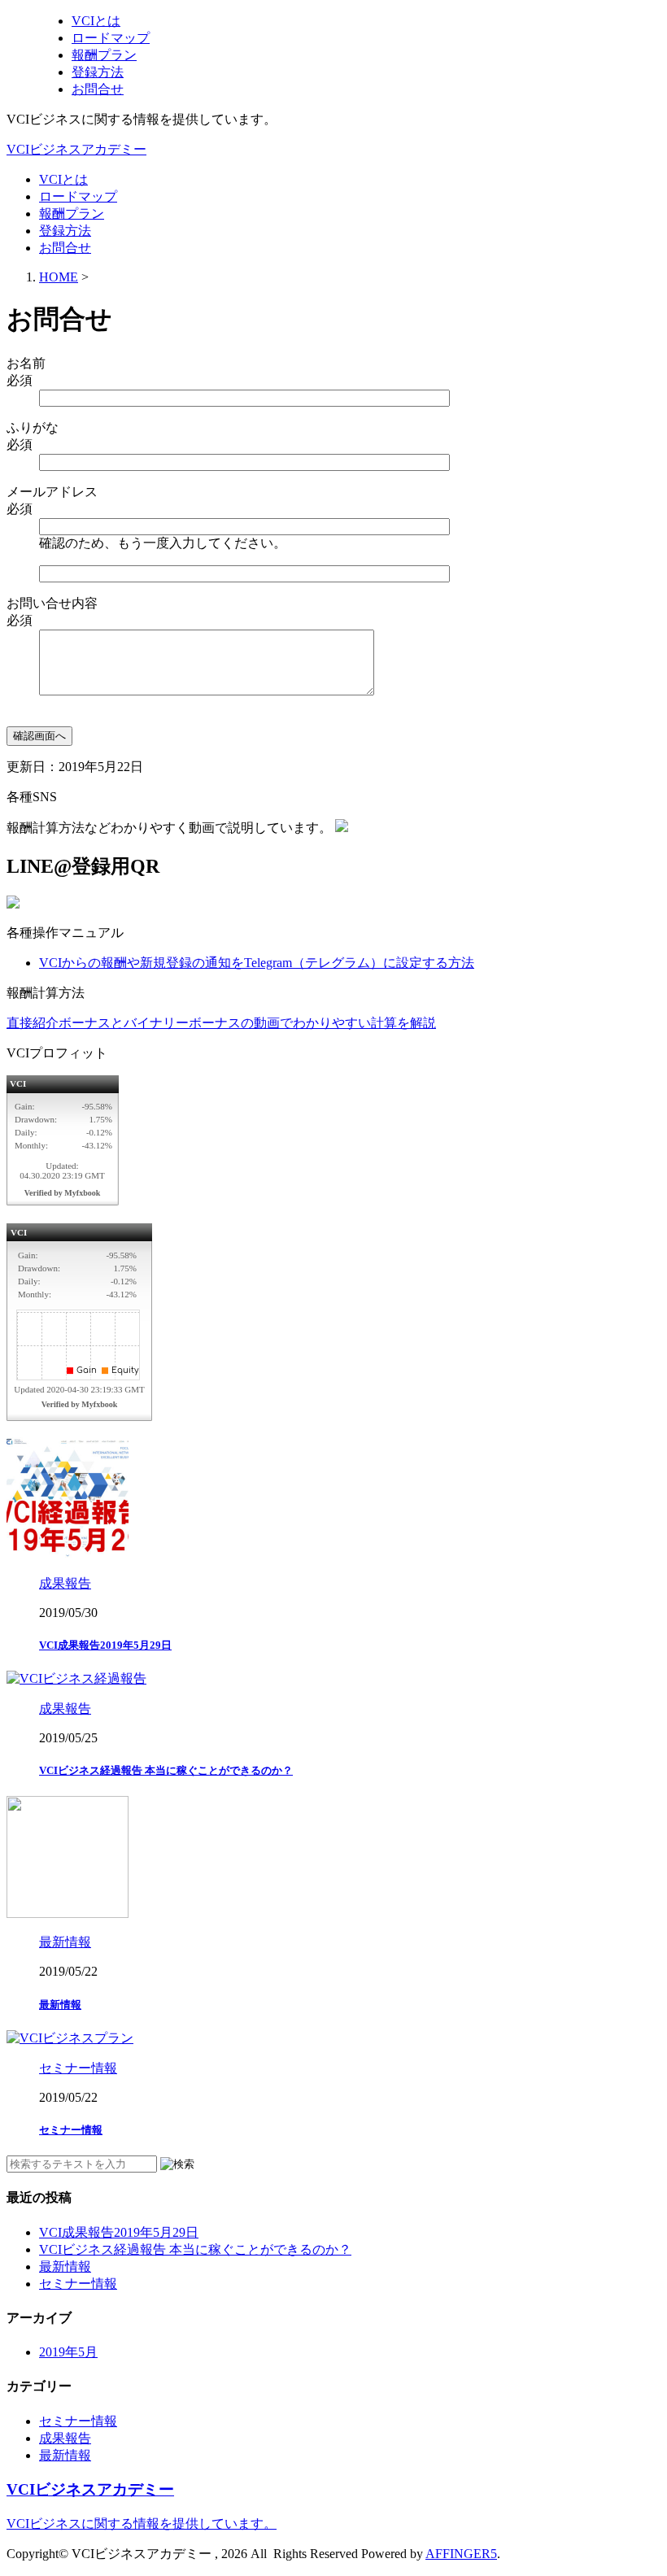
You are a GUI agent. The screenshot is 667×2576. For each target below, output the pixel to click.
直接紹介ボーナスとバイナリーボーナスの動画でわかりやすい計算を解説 (221, 1023)
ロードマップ (78, 196)
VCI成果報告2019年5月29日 (105, 1645)
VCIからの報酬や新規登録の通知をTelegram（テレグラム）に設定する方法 (257, 963)
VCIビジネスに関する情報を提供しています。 (142, 2524)
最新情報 (60, 2005)
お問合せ (65, 248)
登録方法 (65, 231)
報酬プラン (72, 214)
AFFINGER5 (461, 2554)
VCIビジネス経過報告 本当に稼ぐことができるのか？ (166, 1770)
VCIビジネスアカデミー (76, 149)
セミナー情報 (71, 2130)
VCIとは (63, 179)
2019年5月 (68, 2352)
